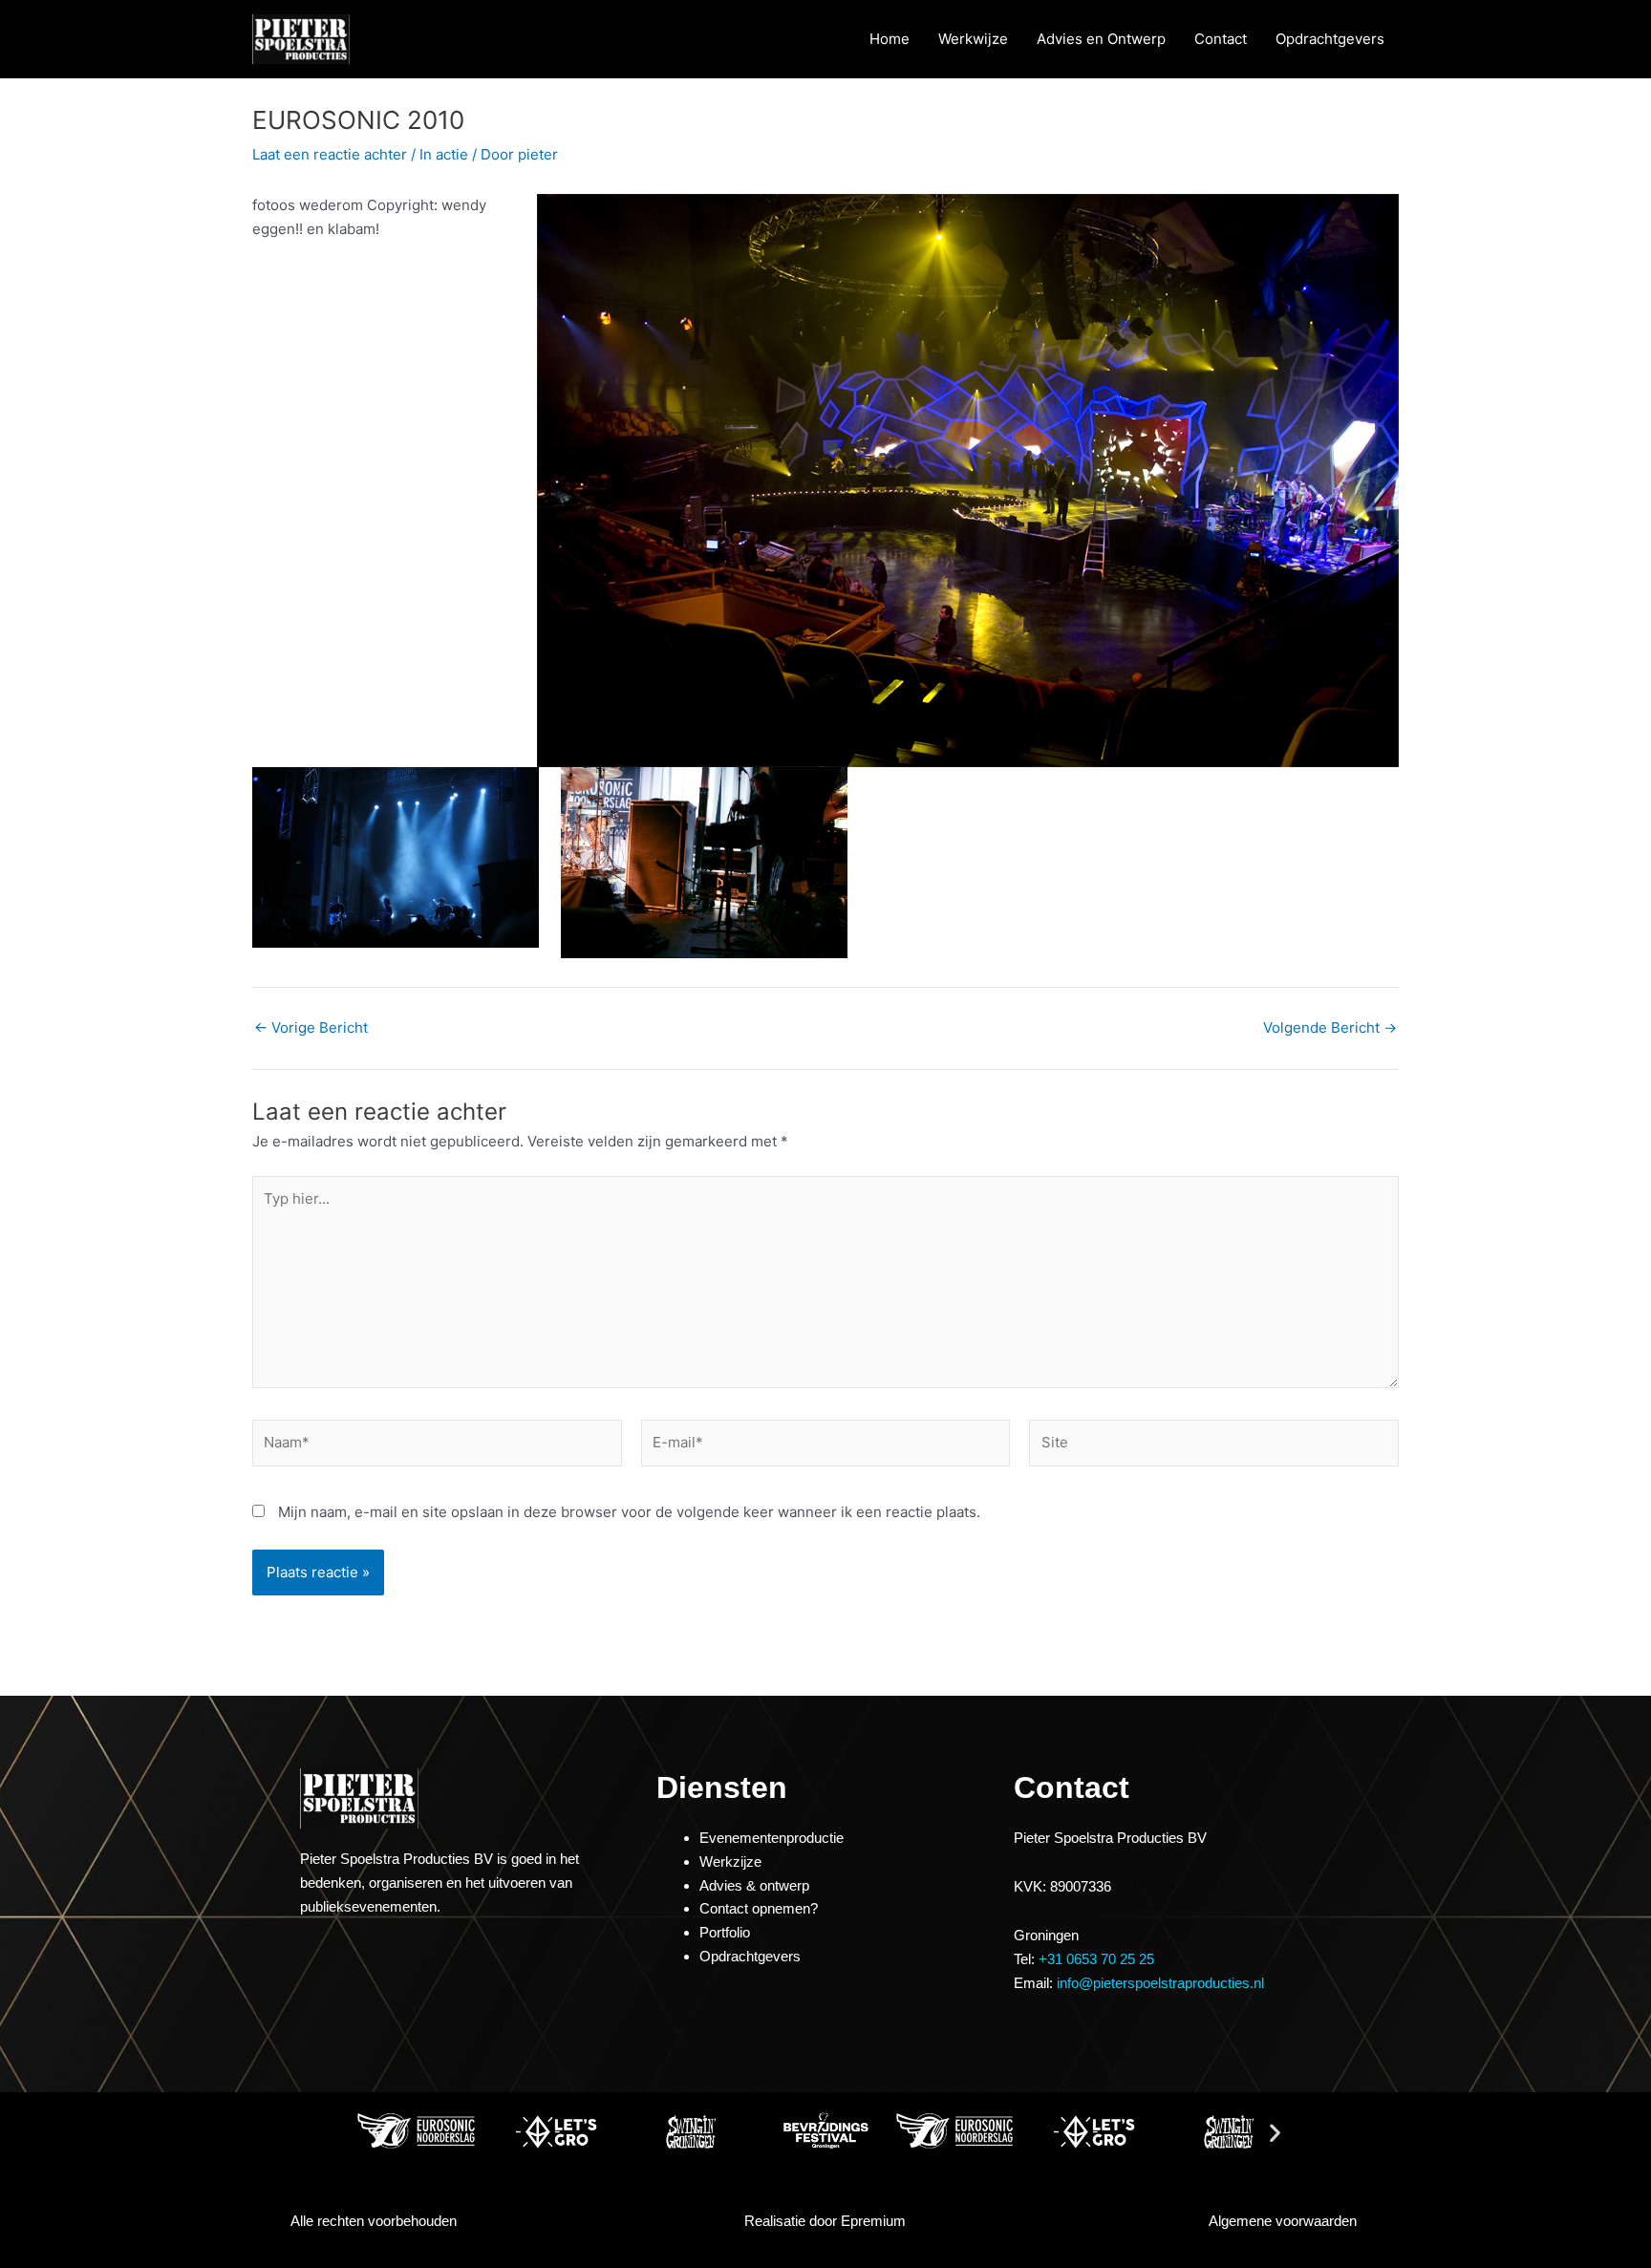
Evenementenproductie (772, 1838)
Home (890, 39)
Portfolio (725, 1932)
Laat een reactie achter (330, 154)
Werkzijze (730, 1861)
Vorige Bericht (311, 1027)
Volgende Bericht (1330, 1027)
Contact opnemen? (759, 1908)
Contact (1221, 39)
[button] (376, 2132)
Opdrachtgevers (1330, 39)
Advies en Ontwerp (1101, 39)
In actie (444, 154)
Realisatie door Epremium (825, 2221)
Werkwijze (973, 39)
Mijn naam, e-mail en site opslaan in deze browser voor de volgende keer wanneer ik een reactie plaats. (629, 1512)
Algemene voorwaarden (1283, 2221)
